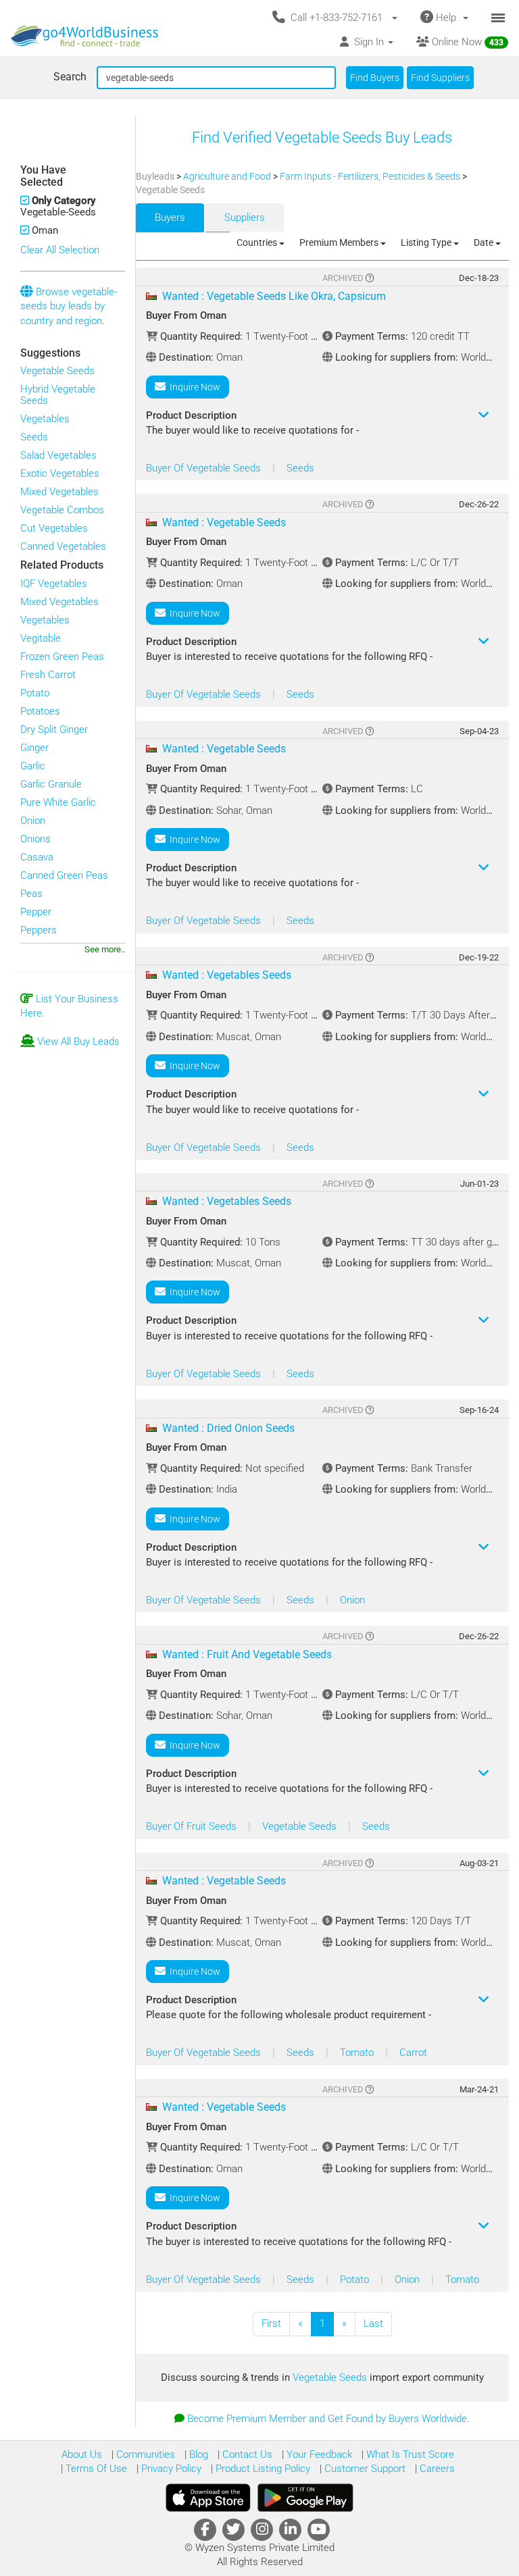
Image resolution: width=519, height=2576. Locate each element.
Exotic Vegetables (60, 473)
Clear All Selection (60, 250)
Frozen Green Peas (62, 656)
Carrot (413, 2053)
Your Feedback (318, 2454)
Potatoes (40, 711)
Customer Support (364, 2469)
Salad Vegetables (58, 455)
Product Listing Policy (262, 2469)
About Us (82, 2454)
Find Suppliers (440, 78)
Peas (31, 894)
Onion (33, 821)
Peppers (39, 930)
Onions (35, 839)
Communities (144, 2454)
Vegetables (45, 419)
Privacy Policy (170, 2469)
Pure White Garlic (58, 802)
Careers (436, 2469)
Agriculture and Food (228, 176)
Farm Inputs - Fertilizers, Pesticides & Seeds (371, 176)
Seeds (34, 437)
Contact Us (246, 2454)
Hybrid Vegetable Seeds (58, 395)
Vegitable (41, 638)
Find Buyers (375, 78)
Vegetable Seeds (57, 371)
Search (70, 77)
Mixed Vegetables (59, 492)
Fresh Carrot (48, 675)
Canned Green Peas (64, 875)
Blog (197, 2454)
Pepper (36, 912)
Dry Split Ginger (54, 729)
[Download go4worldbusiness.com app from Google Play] (305, 2498)
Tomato (358, 2053)
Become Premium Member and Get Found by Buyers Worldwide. (328, 2419)
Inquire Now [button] (193, 387)
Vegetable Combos (62, 510)
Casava (37, 857)
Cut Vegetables (54, 528)
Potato (35, 693)
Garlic (33, 766)
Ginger (34, 748)
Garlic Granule (51, 784)
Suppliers (245, 217)
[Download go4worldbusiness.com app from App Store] (208, 2498)
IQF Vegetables (54, 584)
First (271, 2323)
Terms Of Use (95, 2469)
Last (373, 2323)
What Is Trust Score (409, 2454)
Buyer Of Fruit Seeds (193, 1826)
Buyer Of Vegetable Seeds (205, 468)
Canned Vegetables (63, 546)
